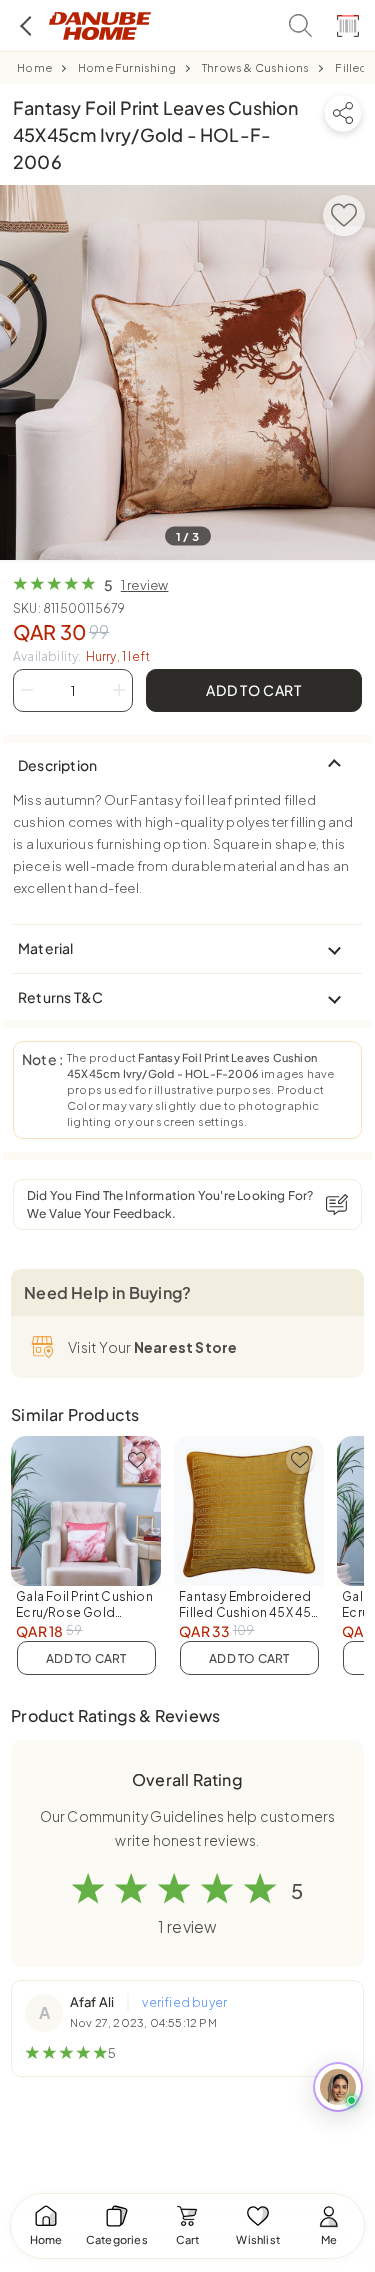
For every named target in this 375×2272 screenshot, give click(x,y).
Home (34, 67)
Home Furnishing (127, 67)
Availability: (81, 656)
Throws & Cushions (255, 67)
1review (145, 585)
